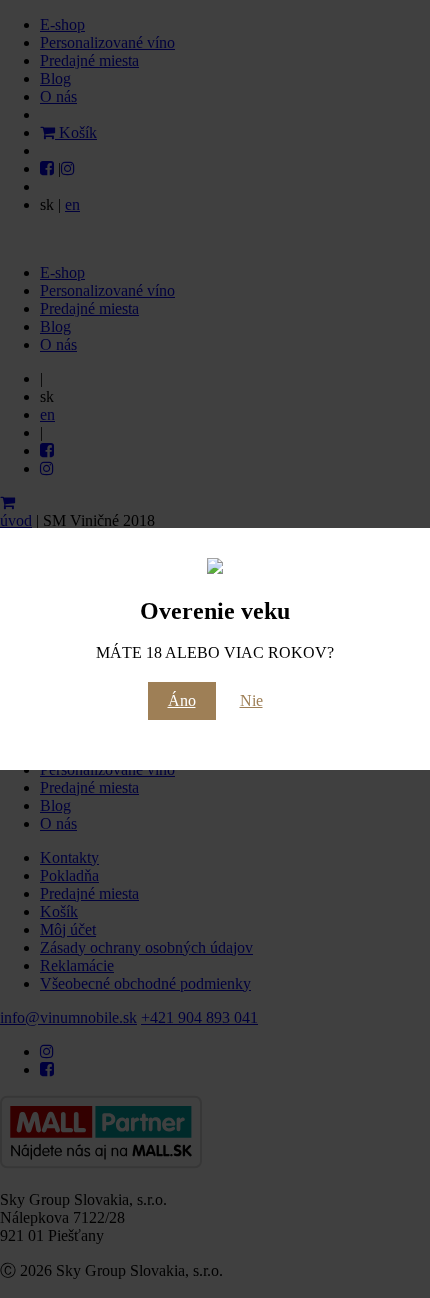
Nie (251, 700)
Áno (182, 700)
